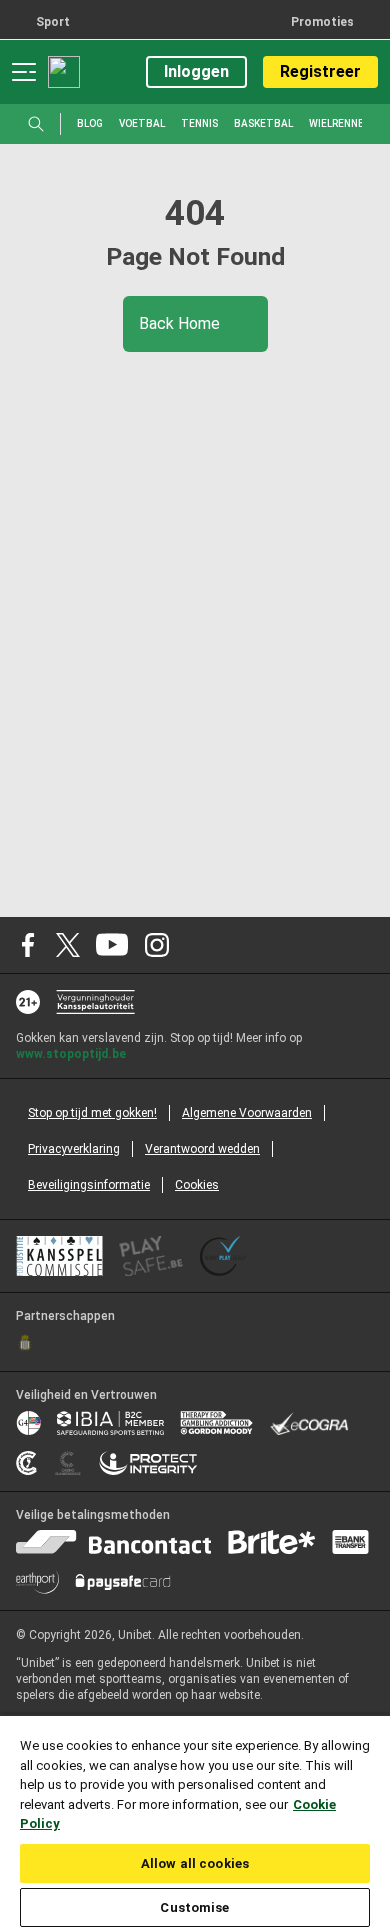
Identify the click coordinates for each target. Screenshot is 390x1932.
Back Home (181, 323)
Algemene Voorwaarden (247, 1113)
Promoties (322, 22)
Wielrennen (340, 123)
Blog (90, 123)
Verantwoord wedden (202, 1149)
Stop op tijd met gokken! (92, 1113)
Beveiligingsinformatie (89, 1185)
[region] (195, 1823)
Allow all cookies (195, 1863)
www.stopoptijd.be (71, 1054)
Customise (194, 1907)
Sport (53, 22)
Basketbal (263, 123)
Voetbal (142, 123)
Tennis (199, 123)
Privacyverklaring (74, 1149)
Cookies (197, 1185)
